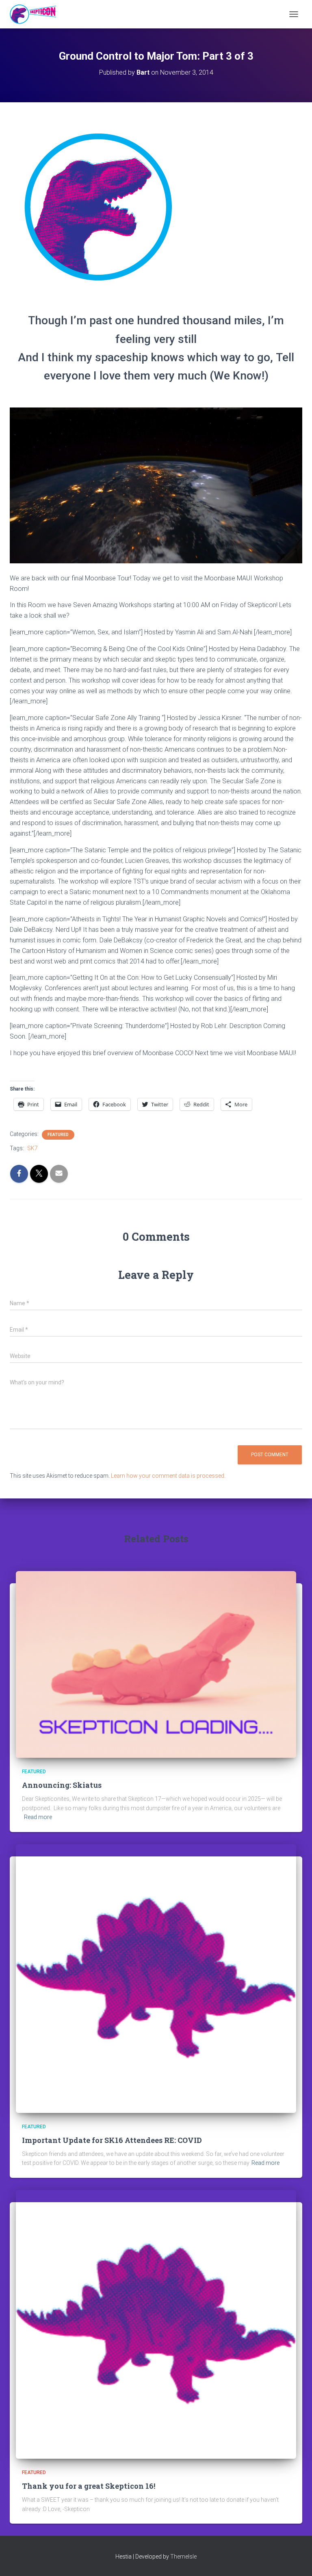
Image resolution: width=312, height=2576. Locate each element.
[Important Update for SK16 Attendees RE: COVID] (156, 1978)
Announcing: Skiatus (62, 1785)
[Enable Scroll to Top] (296, 2560)
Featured (58, 1135)
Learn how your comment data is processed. (168, 1476)
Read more (38, 1817)
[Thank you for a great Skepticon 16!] (156, 2324)
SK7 (32, 1148)
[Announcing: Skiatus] (156, 1664)
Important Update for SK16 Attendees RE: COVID (112, 2140)
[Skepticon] (36, 14)
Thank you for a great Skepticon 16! (89, 2486)
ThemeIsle (183, 2557)
